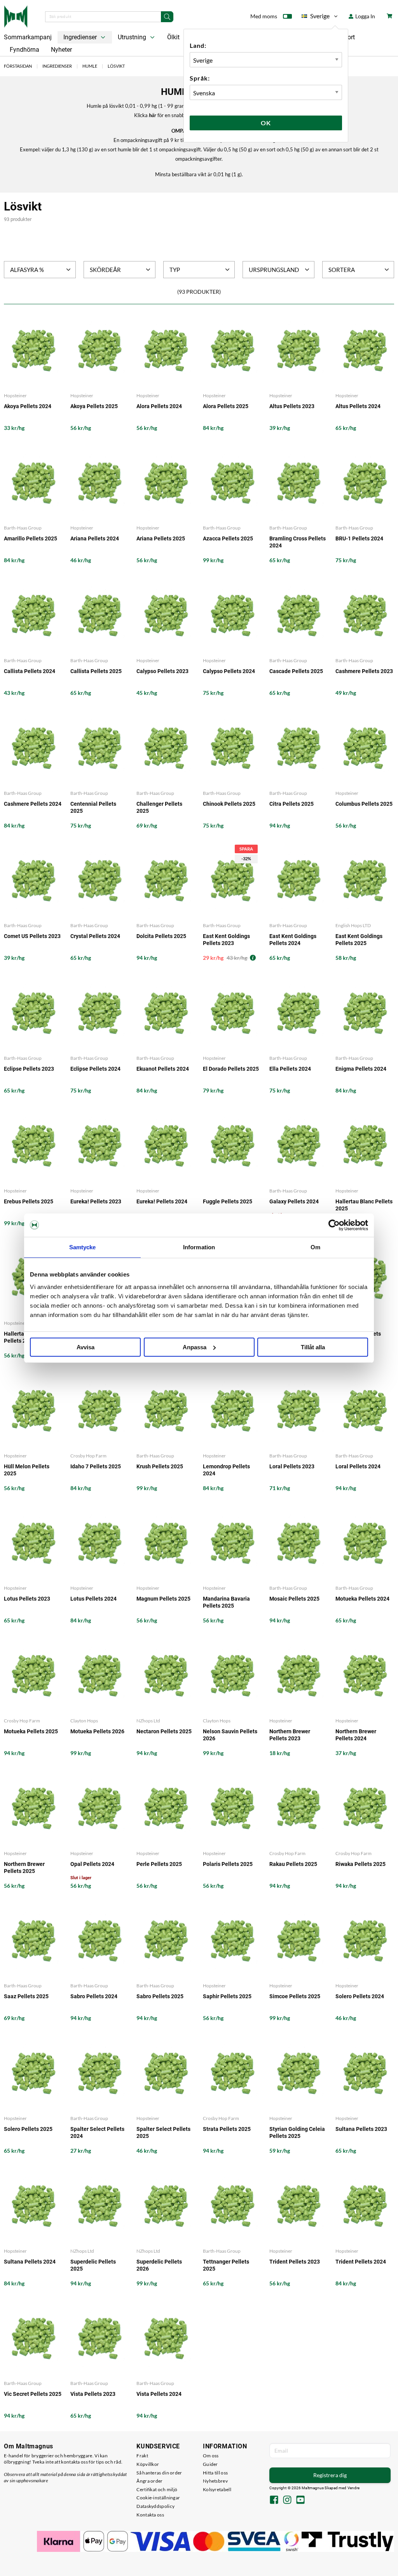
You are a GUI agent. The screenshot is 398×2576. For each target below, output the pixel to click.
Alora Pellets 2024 (159, 406)
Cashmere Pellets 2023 (364, 671)
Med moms (264, 16)
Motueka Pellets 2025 (31, 1731)
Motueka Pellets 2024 (362, 1599)
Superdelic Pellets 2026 (159, 2265)
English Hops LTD (353, 925)
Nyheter (61, 50)
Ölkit (173, 37)
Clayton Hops (84, 1721)
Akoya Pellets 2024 (28, 406)
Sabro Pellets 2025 (160, 1996)
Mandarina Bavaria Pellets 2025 (226, 1602)
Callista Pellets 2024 (30, 671)
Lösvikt (116, 66)
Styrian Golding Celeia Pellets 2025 (297, 2132)
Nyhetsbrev (215, 2481)
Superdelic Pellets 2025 (93, 2265)
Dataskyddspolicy (155, 2506)
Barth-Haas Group (23, 528)
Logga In (365, 16)
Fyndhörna (24, 50)
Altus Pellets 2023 (292, 406)
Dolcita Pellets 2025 (161, 936)
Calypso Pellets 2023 (162, 671)
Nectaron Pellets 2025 (164, 1731)
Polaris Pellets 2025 (228, 1864)
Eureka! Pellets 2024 (162, 1201)
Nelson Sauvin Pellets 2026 (230, 1735)
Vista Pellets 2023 (93, 2394)
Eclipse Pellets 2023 (29, 1069)
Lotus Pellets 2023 (27, 1599)
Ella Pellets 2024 (290, 1069)
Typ (175, 270)
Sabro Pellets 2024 (94, 1996)
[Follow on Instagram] (287, 2501)
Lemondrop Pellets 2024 (226, 1470)
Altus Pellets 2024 (358, 406)
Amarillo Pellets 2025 (31, 538)
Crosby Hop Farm (88, 1456)
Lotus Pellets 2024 (93, 1599)
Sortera (342, 270)
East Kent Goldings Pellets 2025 (359, 940)
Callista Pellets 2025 (96, 671)
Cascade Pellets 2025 (296, 671)
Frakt (142, 2456)
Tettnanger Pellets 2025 (226, 2265)
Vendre (354, 2488)
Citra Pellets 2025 (292, 804)
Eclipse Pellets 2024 (95, 1069)
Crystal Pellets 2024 (95, 936)
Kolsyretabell (217, 2489)
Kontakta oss (150, 2515)
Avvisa (86, 1347)
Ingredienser (81, 37)
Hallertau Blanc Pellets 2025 (364, 1205)
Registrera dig (330, 2475)
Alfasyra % (27, 270)
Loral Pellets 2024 (358, 1466)
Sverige (316, 17)
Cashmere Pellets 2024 (33, 804)
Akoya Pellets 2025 (94, 406)
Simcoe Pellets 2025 (295, 1996)
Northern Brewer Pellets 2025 (24, 1868)
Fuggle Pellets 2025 (228, 1201)
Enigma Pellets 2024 (361, 1069)
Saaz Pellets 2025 (26, 1996)
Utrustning (133, 37)
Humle (90, 66)
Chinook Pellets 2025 (229, 804)
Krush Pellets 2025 (160, 1466)
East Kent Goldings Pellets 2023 (226, 940)
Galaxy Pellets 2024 (294, 1201)
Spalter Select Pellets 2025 (163, 2132)
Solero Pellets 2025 (28, 2129)
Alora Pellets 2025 (226, 406)
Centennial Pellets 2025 (93, 807)
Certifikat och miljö (157, 2489)
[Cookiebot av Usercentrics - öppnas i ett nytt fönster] (334, 1225)
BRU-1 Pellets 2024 (359, 538)
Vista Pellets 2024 (159, 2394)
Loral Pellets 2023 (292, 1466)
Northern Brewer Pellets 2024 (356, 1735)
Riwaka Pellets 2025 (360, 1864)
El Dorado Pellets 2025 (231, 1069)
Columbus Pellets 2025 (364, 804)
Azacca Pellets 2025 (228, 538)
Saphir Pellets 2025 (227, 1996)
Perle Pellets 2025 (159, 1864)
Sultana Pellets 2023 (361, 2129)
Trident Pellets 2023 (295, 2262)
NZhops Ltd (148, 1721)
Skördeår (105, 270)
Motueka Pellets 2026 (97, 1731)
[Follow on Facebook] (274, 2501)
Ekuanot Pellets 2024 (163, 1069)
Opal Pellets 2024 (92, 1864)
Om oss (211, 2456)
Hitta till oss (215, 2473)
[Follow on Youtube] (300, 2501)
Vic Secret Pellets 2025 (33, 2394)
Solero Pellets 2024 (360, 1996)
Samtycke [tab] (83, 1247)
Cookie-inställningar (158, 2498)
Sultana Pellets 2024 (30, 2262)
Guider (210, 2464)
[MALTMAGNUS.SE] (16, 16)
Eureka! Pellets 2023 (96, 1201)
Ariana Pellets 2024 (95, 538)
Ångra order (149, 2481)
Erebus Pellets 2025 (29, 1201)
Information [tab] (199, 1247)
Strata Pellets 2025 (227, 2129)
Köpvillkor (148, 2464)
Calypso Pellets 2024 (229, 671)
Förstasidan (18, 66)
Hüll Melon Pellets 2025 (27, 1470)
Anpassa (195, 1347)
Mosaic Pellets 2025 (294, 1599)
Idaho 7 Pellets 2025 (96, 1466)
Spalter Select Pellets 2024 (97, 2132)
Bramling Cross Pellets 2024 (298, 542)
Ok (266, 123)
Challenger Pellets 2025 (159, 807)
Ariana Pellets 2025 (161, 538)
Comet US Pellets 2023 (32, 936)
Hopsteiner (15, 395)
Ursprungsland (274, 270)
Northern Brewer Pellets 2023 (290, 1735)
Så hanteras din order (159, 2473)
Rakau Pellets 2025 (293, 1864)
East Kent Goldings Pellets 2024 (293, 940)
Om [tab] (315, 1247)
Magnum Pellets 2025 (163, 1599)
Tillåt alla (313, 1347)
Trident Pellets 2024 (361, 2262)
